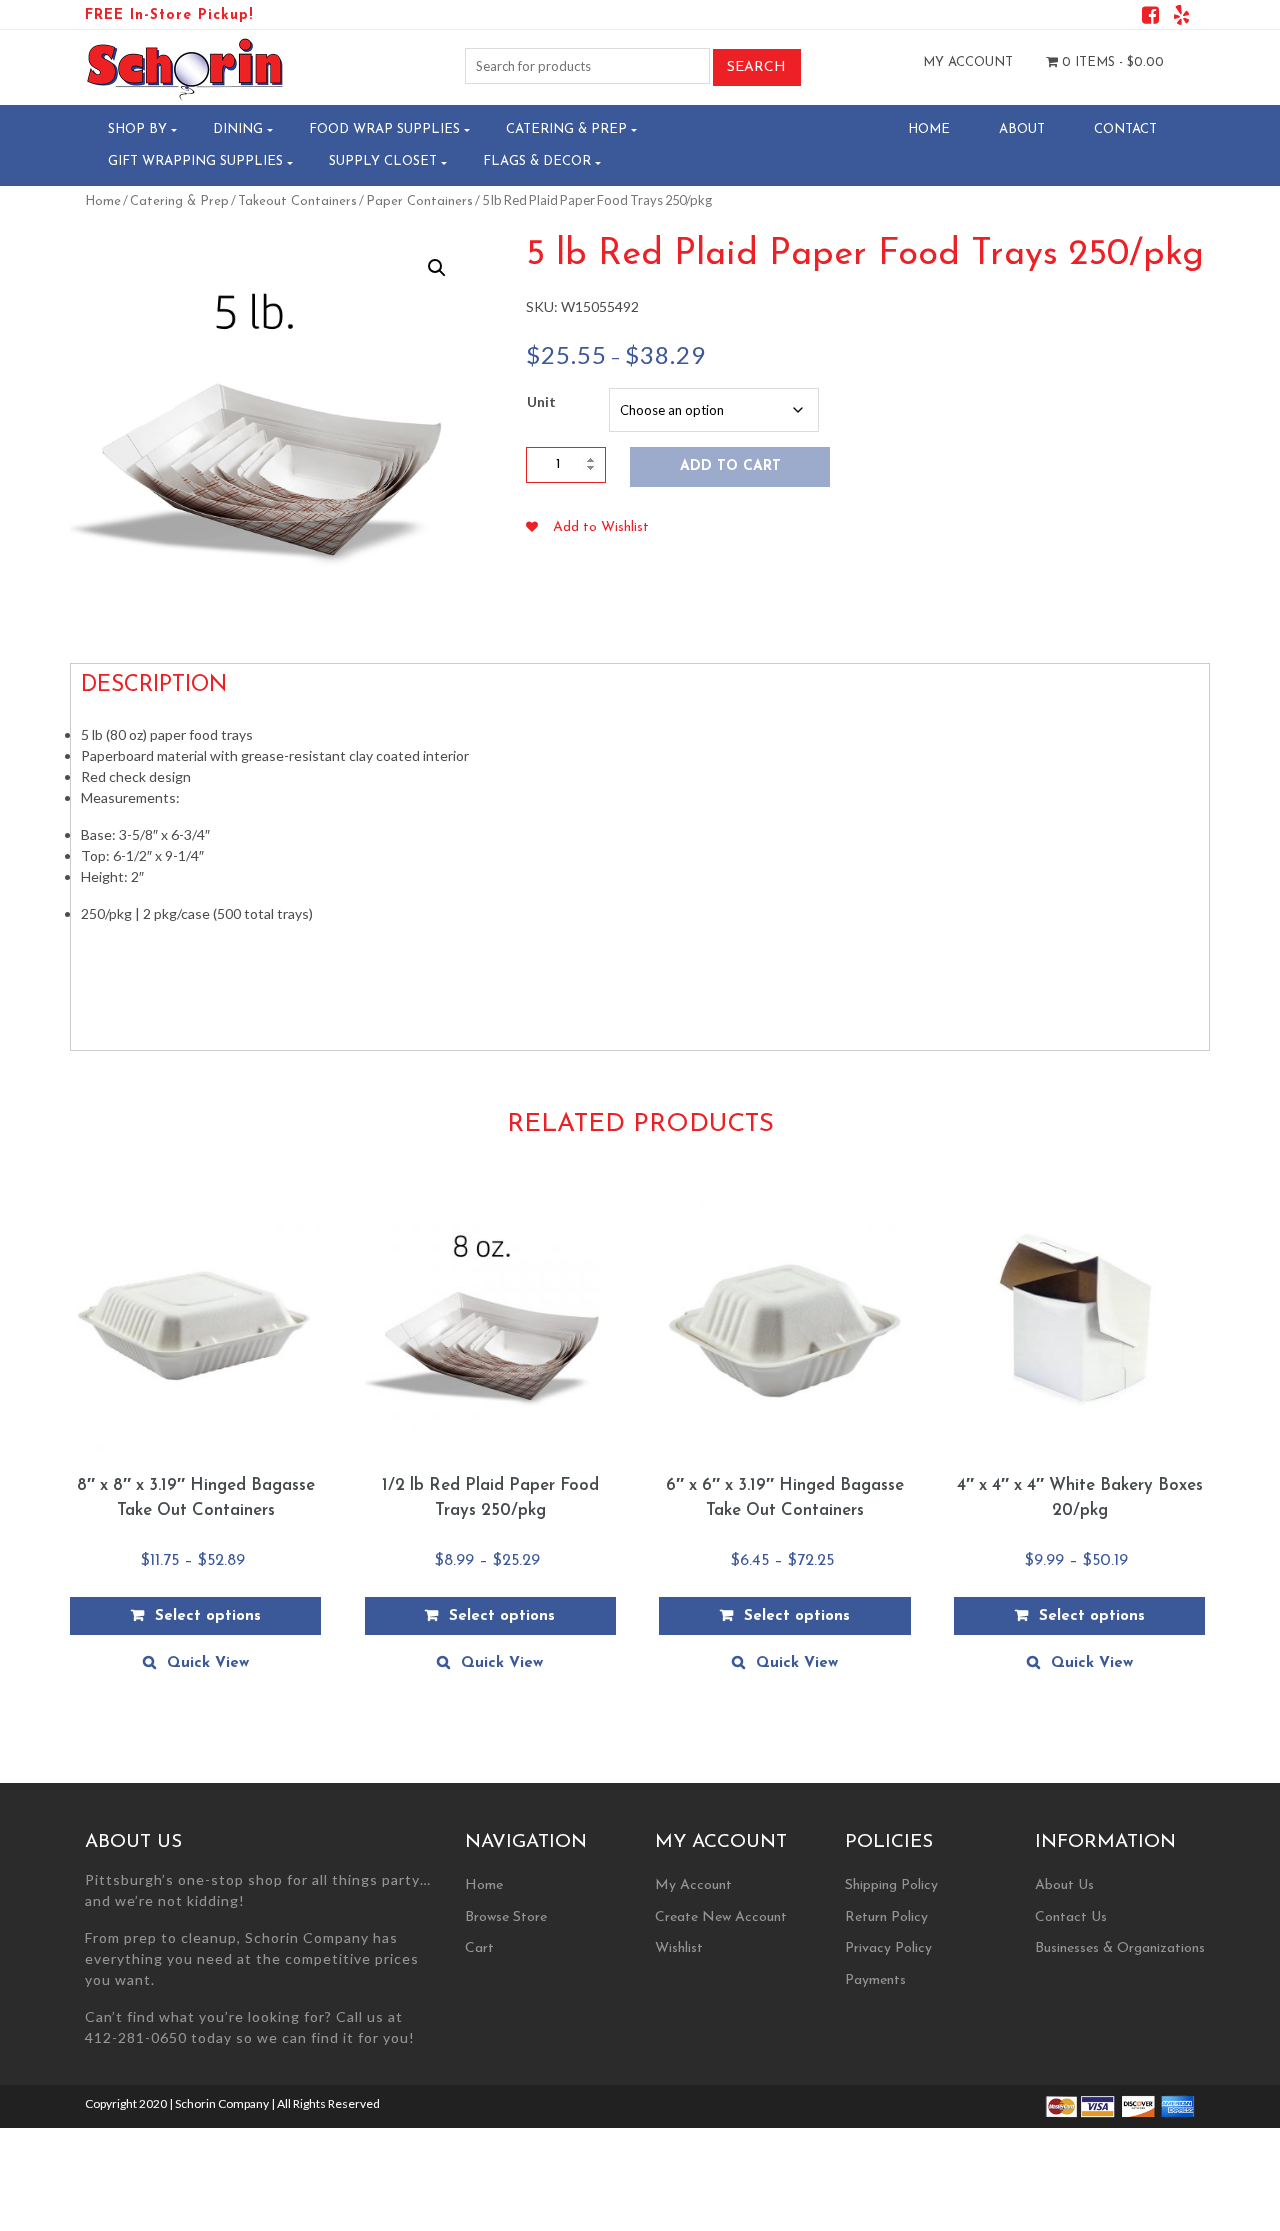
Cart (479, 1948)
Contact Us (1071, 1917)
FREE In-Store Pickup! (169, 15)
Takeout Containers (297, 201)
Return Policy (886, 1917)
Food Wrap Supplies (384, 129)
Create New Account (721, 1917)
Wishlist (679, 1948)
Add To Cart (730, 466)
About (1022, 129)
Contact (1125, 129)
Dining (238, 129)
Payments (875, 1980)
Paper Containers (419, 201)
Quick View (208, 1663)
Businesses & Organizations (1120, 1948)
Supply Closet (383, 161)
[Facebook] (1150, 18)
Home (929, 129)
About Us (1064, 1885)
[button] (437, 268)
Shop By (137, 129)
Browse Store (506, 1917)
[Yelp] (1181, 18)
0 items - (1111, 62)
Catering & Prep (566, 129)
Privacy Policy (888, 1948)
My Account (968, 62)
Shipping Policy (891, 1885)
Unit (541, 401)
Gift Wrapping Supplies (195, 161)
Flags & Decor (537, 161)
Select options (208, 1616)
